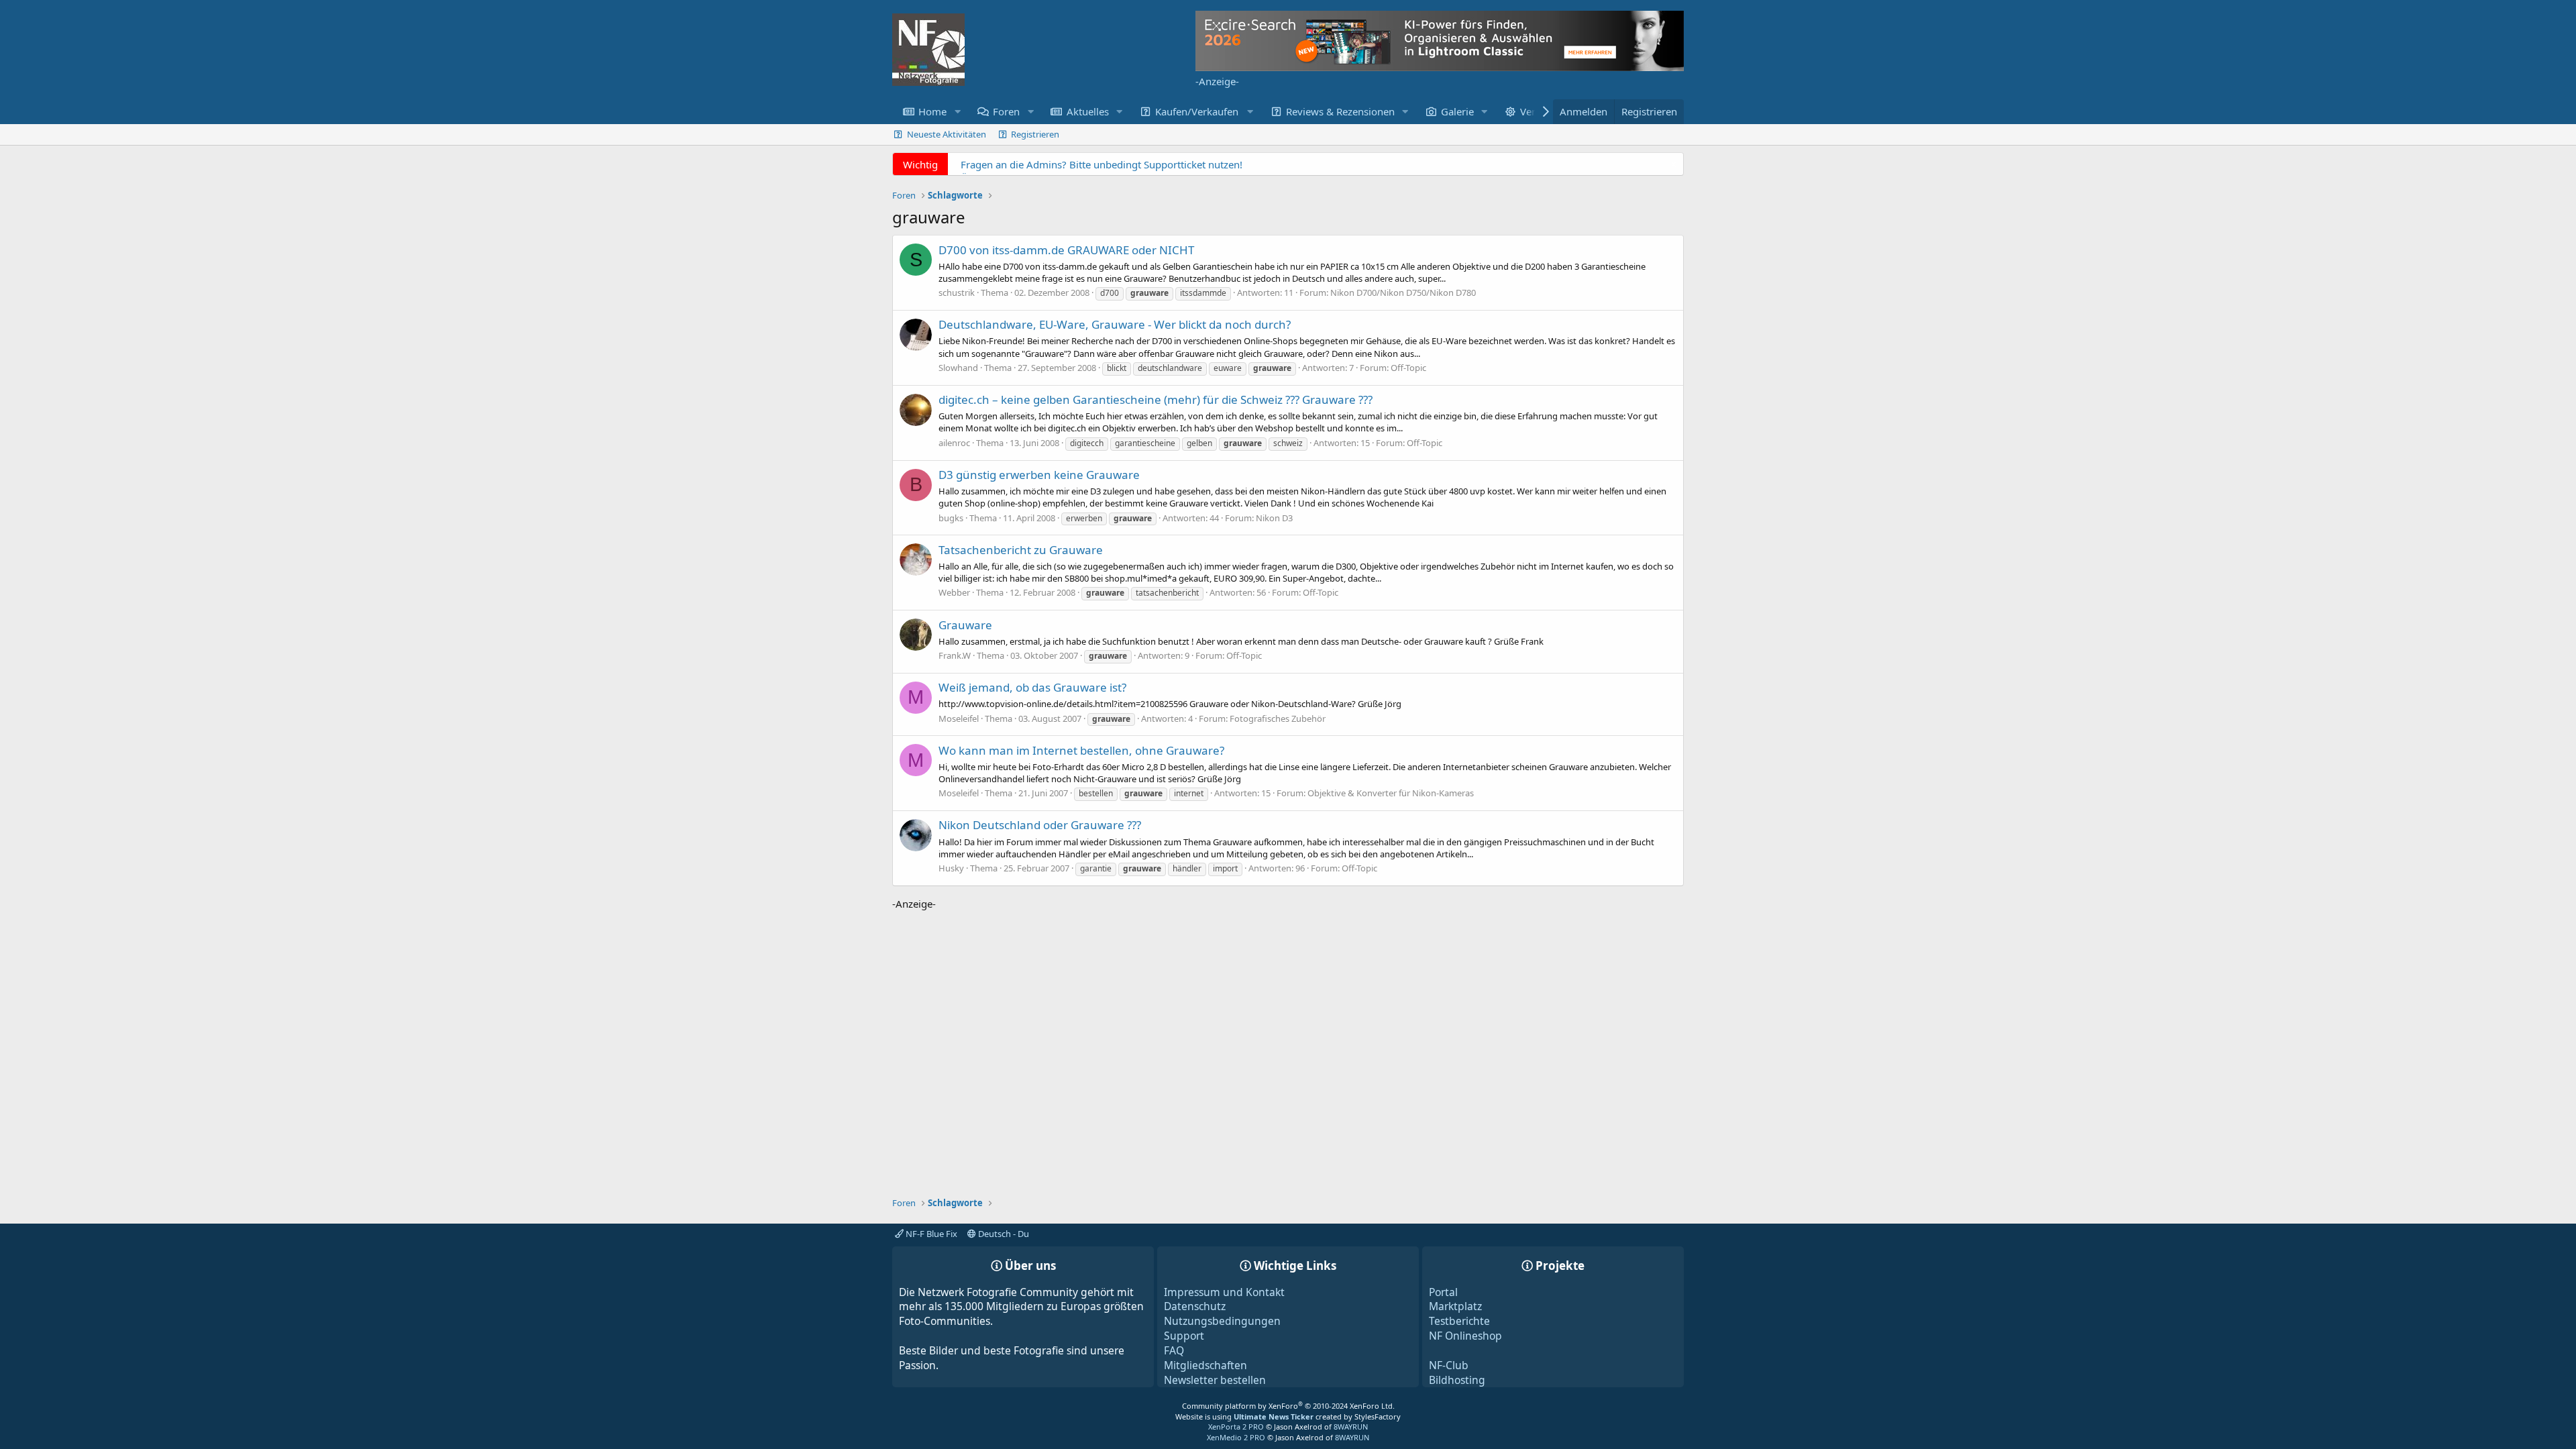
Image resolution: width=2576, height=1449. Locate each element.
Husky (951, 868)
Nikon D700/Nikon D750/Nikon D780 (1403, 292)
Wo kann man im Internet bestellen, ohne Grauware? (1081, 750)
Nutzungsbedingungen (1222, 1321)
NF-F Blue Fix (930, 1234)
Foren (1006, 111)
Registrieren (1035, 134)
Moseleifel (959, 718)
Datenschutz (1195, 1306)
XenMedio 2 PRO (1236, 1437)
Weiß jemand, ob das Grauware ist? (1032, 687)
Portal (1443, 1292)
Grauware (965, 625)
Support (1184, 1336)
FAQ (1174, 1350)
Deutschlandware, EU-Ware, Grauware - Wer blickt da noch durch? (1115, 324)
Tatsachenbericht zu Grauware (1021, 550)
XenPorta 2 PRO (1236, 1427)
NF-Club (1449, 1365)
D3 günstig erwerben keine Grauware (1039, 475)
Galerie (1457, 111)
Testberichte (1459, 1321)
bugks (951, 518)
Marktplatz (1455, 1306)
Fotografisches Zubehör (1278, 718)
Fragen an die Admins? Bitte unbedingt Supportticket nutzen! (1102, 164)
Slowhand (958, 368)
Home (932, 111)
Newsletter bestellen (1215, 1380)
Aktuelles (1088, 111)
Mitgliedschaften (1205, 1365)
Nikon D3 (1274, 518)
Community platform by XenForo (1288, 1406)
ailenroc (954, 443)
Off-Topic (1408, 368)
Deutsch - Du (1003, 1234)
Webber (954, 592)
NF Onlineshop (1465, 1336)
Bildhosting (1457, 1380)
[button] (957, 112)
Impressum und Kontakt (1224, 1292)
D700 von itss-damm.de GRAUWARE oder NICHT (1066, 250)
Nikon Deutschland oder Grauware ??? (1040, 825)
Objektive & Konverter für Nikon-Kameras (1391, 793)
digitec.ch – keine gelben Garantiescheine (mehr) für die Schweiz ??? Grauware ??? (1156, 399)
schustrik (957, 292)
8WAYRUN (1351, 1427)
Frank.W (955, 655)
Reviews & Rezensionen (1340, 111)
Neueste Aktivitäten (947, 134)
